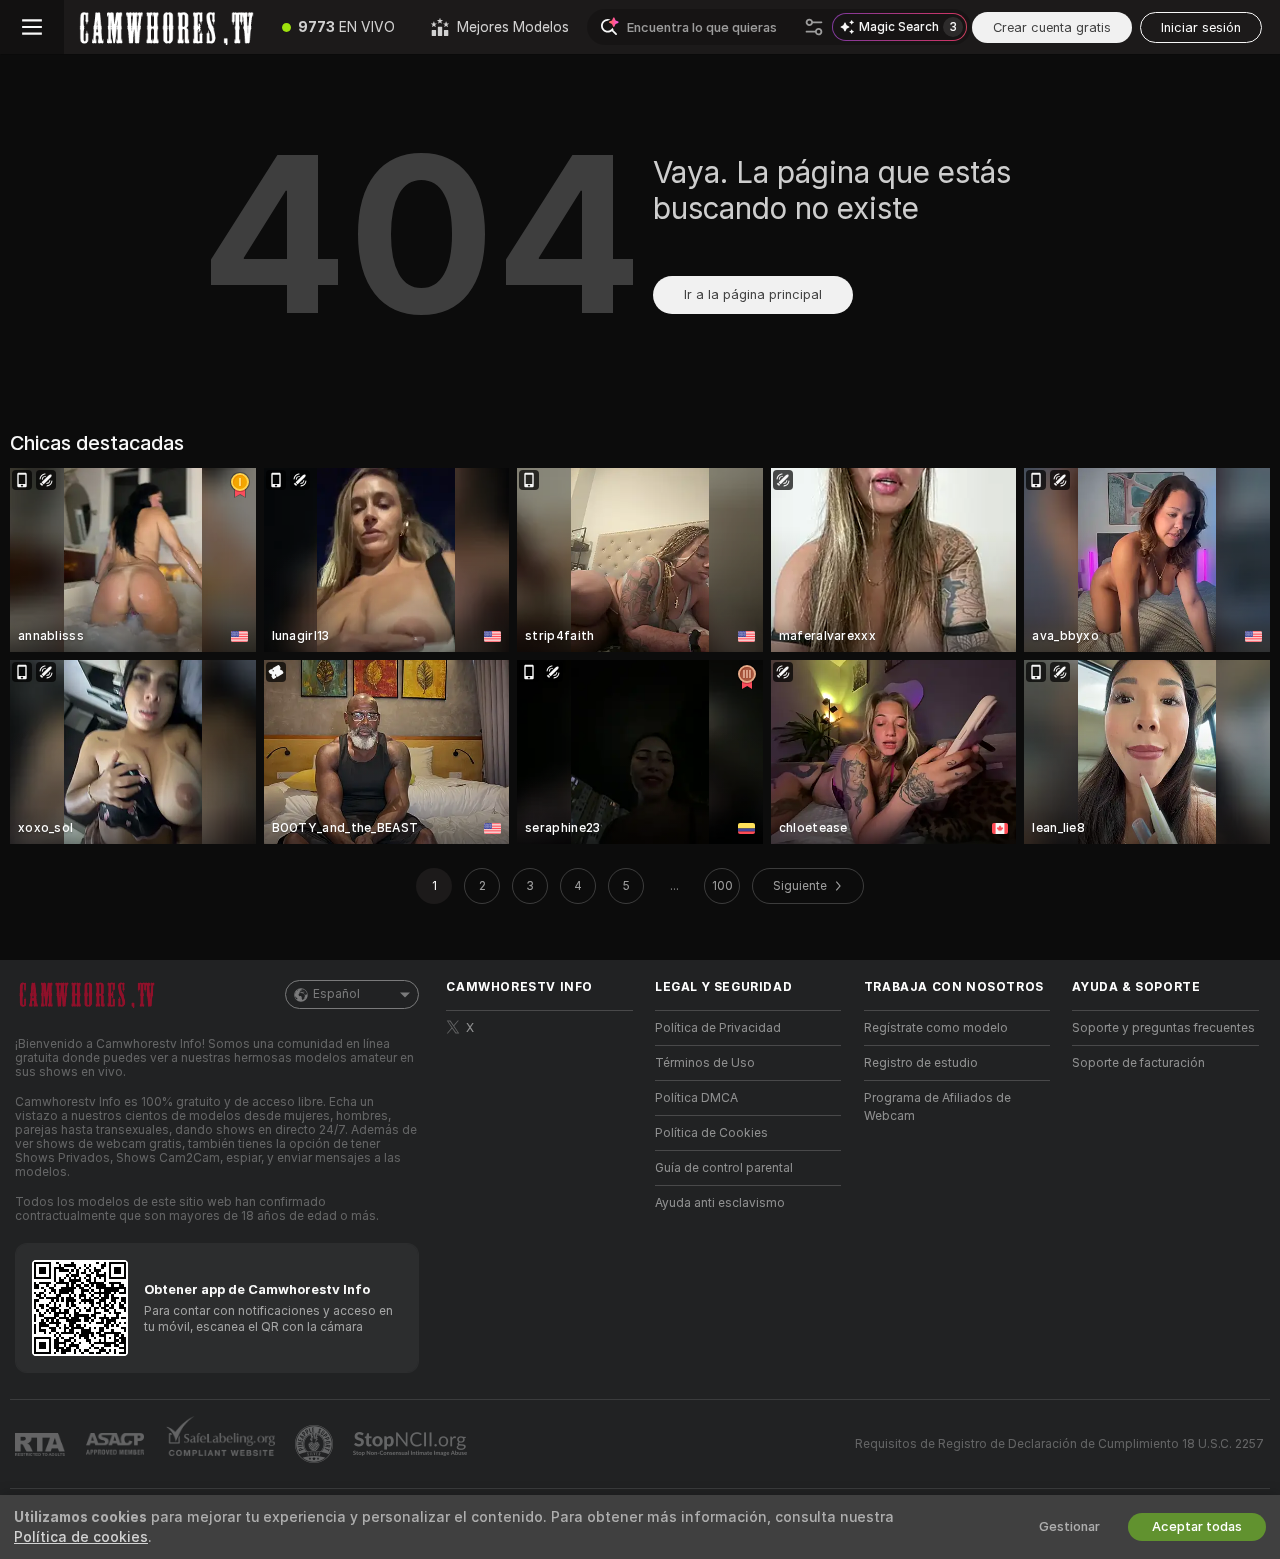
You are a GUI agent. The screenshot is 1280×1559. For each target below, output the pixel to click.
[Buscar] (814, 27)
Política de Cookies (711, 1133)
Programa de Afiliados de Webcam (937, 1107)
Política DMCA (696, 1098)
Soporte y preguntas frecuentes (1163, 1028)
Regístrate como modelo (936, 1028)
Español (336, 994)
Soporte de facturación (1138, 1063)
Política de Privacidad (718, 1028)
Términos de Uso (705, 1063)
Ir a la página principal (753, 294)
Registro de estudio (921, 1063)
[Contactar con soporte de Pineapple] (316, 1444)
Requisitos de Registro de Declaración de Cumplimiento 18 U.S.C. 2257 (1059, 1444)
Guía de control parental (724, 1168)
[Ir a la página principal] (164, 27)
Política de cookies (81, 1537)
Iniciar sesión (1201, 27)
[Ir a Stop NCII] (412, 1444)
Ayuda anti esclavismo (720, 1203)
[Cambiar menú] (32, 27)
